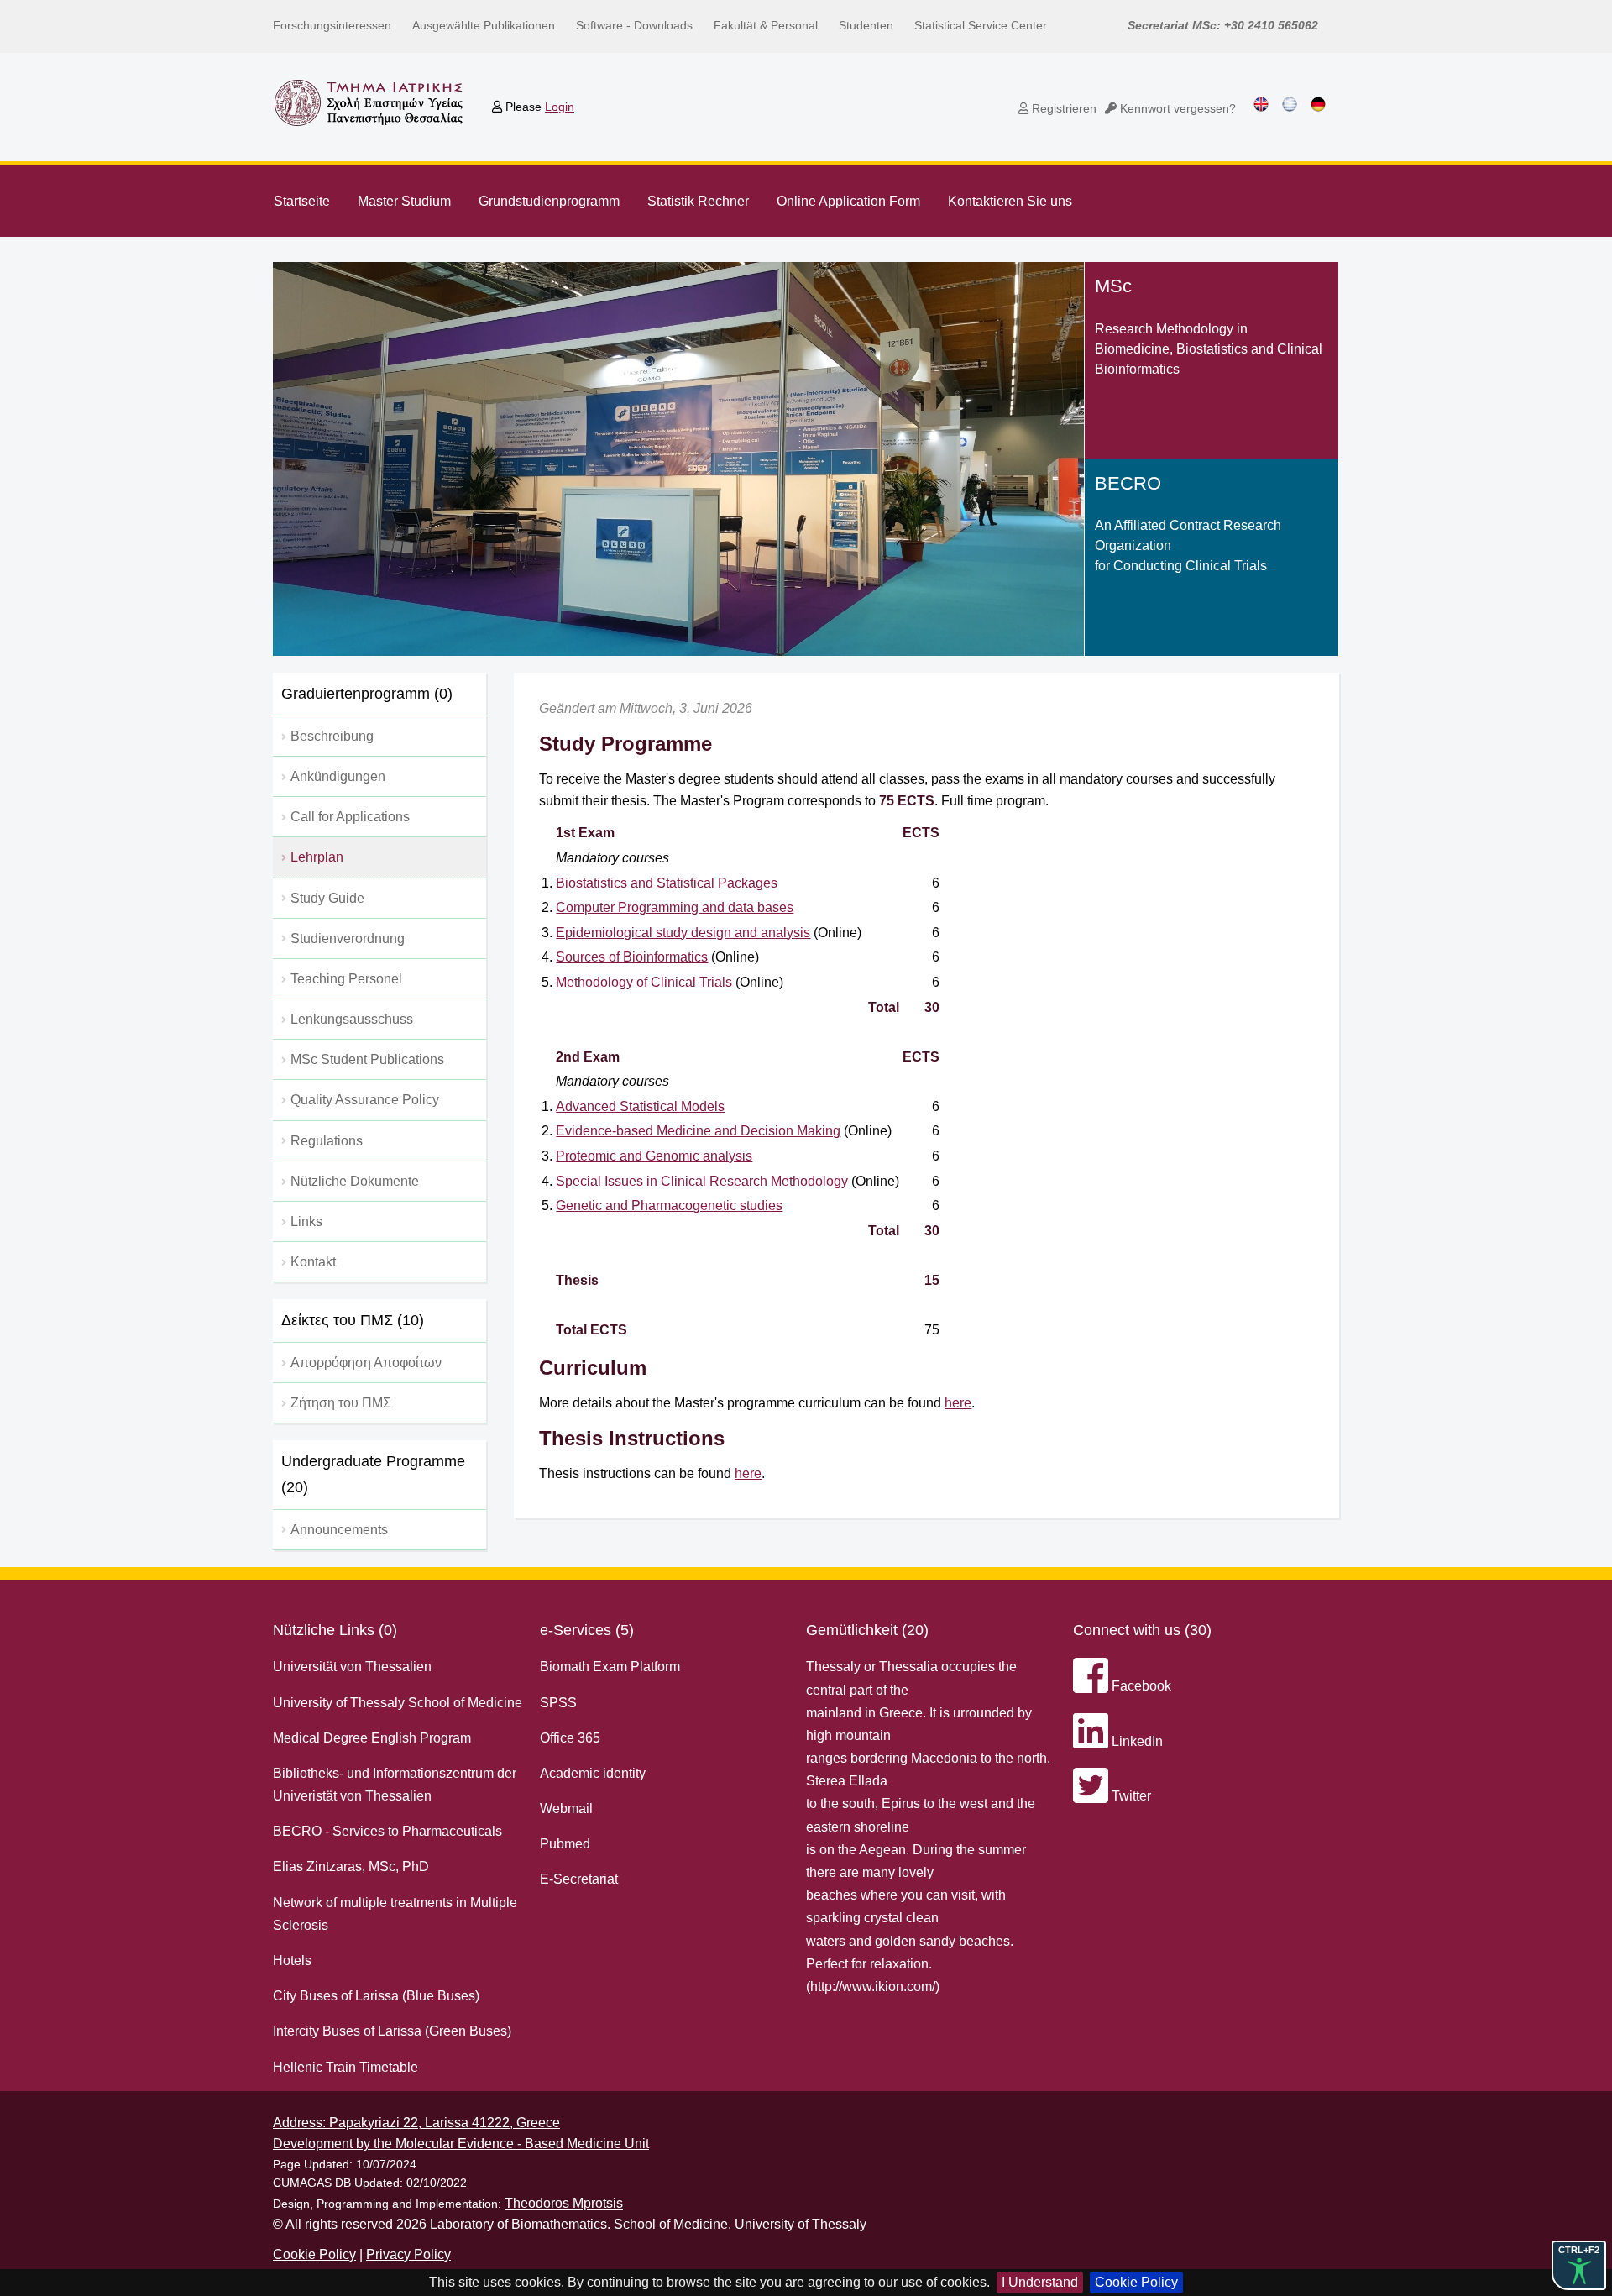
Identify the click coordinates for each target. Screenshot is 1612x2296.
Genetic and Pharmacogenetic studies (669, 1206)
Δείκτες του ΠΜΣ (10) (353, 1320)
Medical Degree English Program (372, 1738)
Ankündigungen (338, 776)
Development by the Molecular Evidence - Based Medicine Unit (461, 2144)
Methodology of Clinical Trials (644, 982)
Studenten (866, 25)
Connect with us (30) (1142, 1630)
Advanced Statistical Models (640, 1106)
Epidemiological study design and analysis (683, 933)
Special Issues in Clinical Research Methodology (702, 1181)
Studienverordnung (348, 938)
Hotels (292, 1961)
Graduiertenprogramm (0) (367, 694)
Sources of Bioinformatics (632, 957)
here (958, 1403)
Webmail (566, 1808)
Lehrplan (317, 857)
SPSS (558, 1703)
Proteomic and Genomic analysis (654, 1156)
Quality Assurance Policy (365, 1100)
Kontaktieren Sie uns (1010, 201)
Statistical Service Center (981, 25)
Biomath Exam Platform (610, 1667)
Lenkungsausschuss (352, 1019)
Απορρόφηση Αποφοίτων (366, 1363)
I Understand (1040, 2282)
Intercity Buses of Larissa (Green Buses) (392, 2031)
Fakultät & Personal (766, 25)
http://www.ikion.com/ (873, 1987)
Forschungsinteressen (332, 25)
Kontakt (313, 1262)
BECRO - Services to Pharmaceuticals (387, 1831)
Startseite (302, 201)
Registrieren (1062, 108)
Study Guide (327, 898)
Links (306, 1221)
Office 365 (570, 1738)
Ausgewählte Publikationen (484, 25)
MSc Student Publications (367, 1059)
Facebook (1140, 1686)
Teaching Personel (346, 979)
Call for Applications (350, 817)
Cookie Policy (1136, 2282)
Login (560, 107)
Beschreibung (332, 736)
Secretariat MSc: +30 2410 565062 (1223, 25)
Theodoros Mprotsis (564, 2203)
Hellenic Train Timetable (345, 2067)
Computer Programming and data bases (675, 907)
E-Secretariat (579, 1879)
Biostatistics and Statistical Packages (667, 883)
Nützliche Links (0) (335, 1630)
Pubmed (565, 1844)
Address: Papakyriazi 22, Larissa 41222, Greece (416, 2123)
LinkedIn (1136, 1741)
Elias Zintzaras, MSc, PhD (351, 1866)
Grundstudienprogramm (549, 201)
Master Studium (404, 201)
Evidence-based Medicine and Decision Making (698, 1131)
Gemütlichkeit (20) (867, 1630)
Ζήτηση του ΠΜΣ (341, 1403)
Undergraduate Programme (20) (373, 1474)
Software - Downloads (634, 25)
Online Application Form (848, 201)
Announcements (339, 1530)
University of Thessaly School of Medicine (398, 1703)
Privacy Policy (408, 2254)
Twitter (1130, 1796)
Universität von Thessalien (352, 1667)
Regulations (327, 1141)
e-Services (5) (587, 1630)
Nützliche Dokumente (355, 1181)
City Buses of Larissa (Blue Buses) (376, 1996)
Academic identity (593, 1773)
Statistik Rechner (698, 201)
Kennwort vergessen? (1176, 108)
